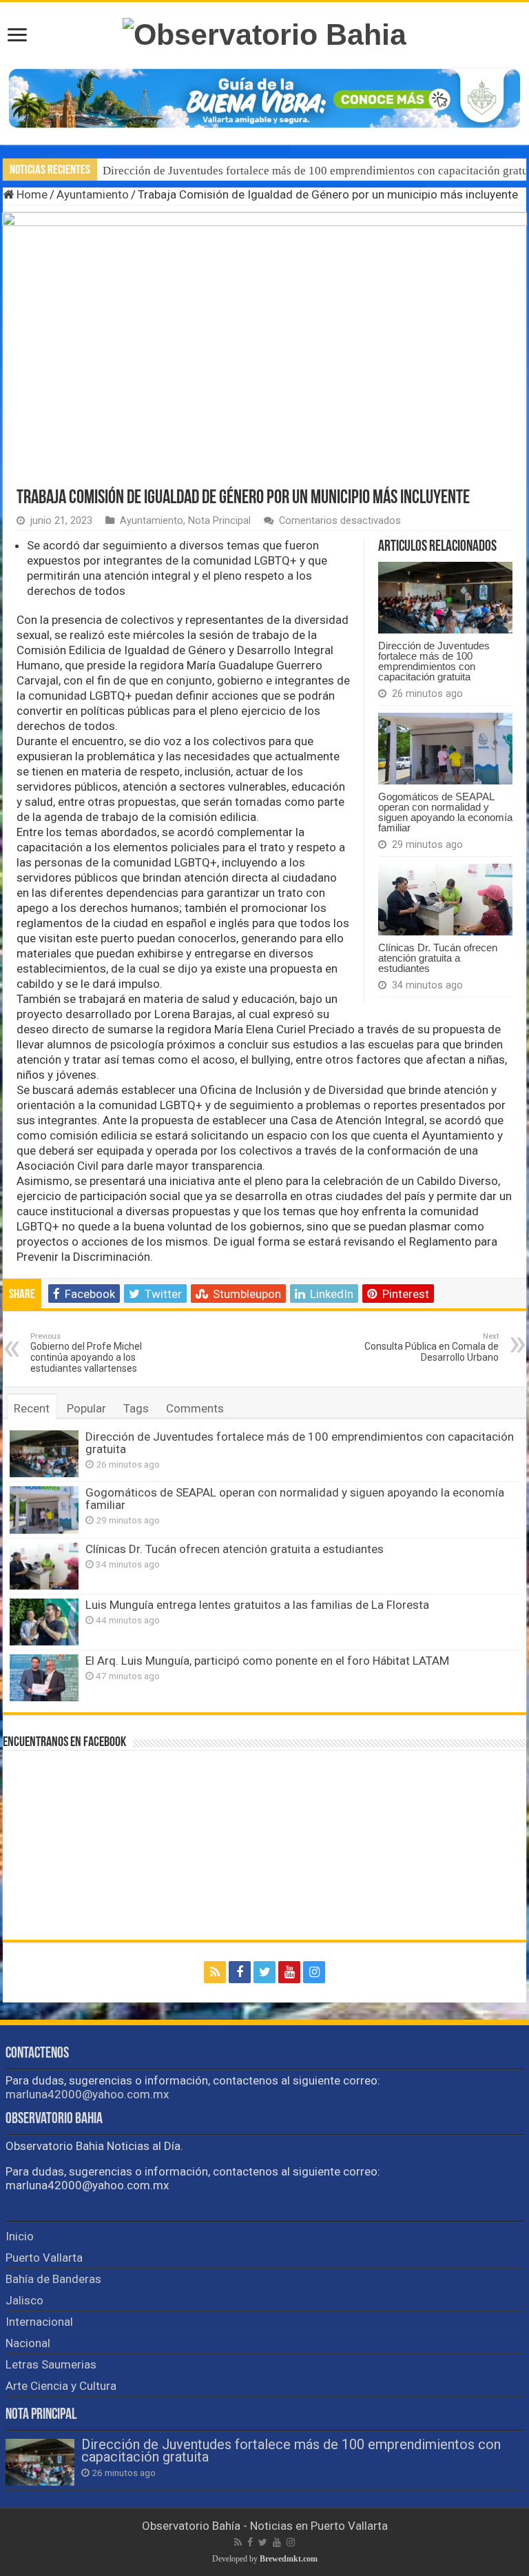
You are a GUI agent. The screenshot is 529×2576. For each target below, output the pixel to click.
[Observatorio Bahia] (264, 32)
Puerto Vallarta (44, 2258)
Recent (32, 1408)
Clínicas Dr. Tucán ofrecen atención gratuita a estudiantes (438, 958)
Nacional (28, 2343)
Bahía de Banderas (53, 2279)
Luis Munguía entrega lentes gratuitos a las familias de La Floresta (257, 1605)
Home (31, 194)
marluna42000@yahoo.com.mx (87, 2094)
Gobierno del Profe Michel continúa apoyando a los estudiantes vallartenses (86, 1353)
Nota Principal (219, 521)
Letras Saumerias (51, 2364)
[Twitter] (264, 1972)
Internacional (39, 2322)
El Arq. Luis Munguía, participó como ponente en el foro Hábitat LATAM (267, 1661)
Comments (195, 1408)
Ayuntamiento (93, 194)
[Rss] (215, 1972)
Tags (136, 1408)
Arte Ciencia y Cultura (61, 2386)
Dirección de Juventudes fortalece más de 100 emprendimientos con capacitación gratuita (434, 661)
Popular (86, 1408)
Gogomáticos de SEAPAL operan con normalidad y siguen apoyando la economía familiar (445, 812)
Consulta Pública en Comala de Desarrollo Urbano (432, 1347)
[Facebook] (240, 1972)
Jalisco (24, 2300)
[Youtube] (289, 1972)
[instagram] (314, 1972)
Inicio (20, 2236)
